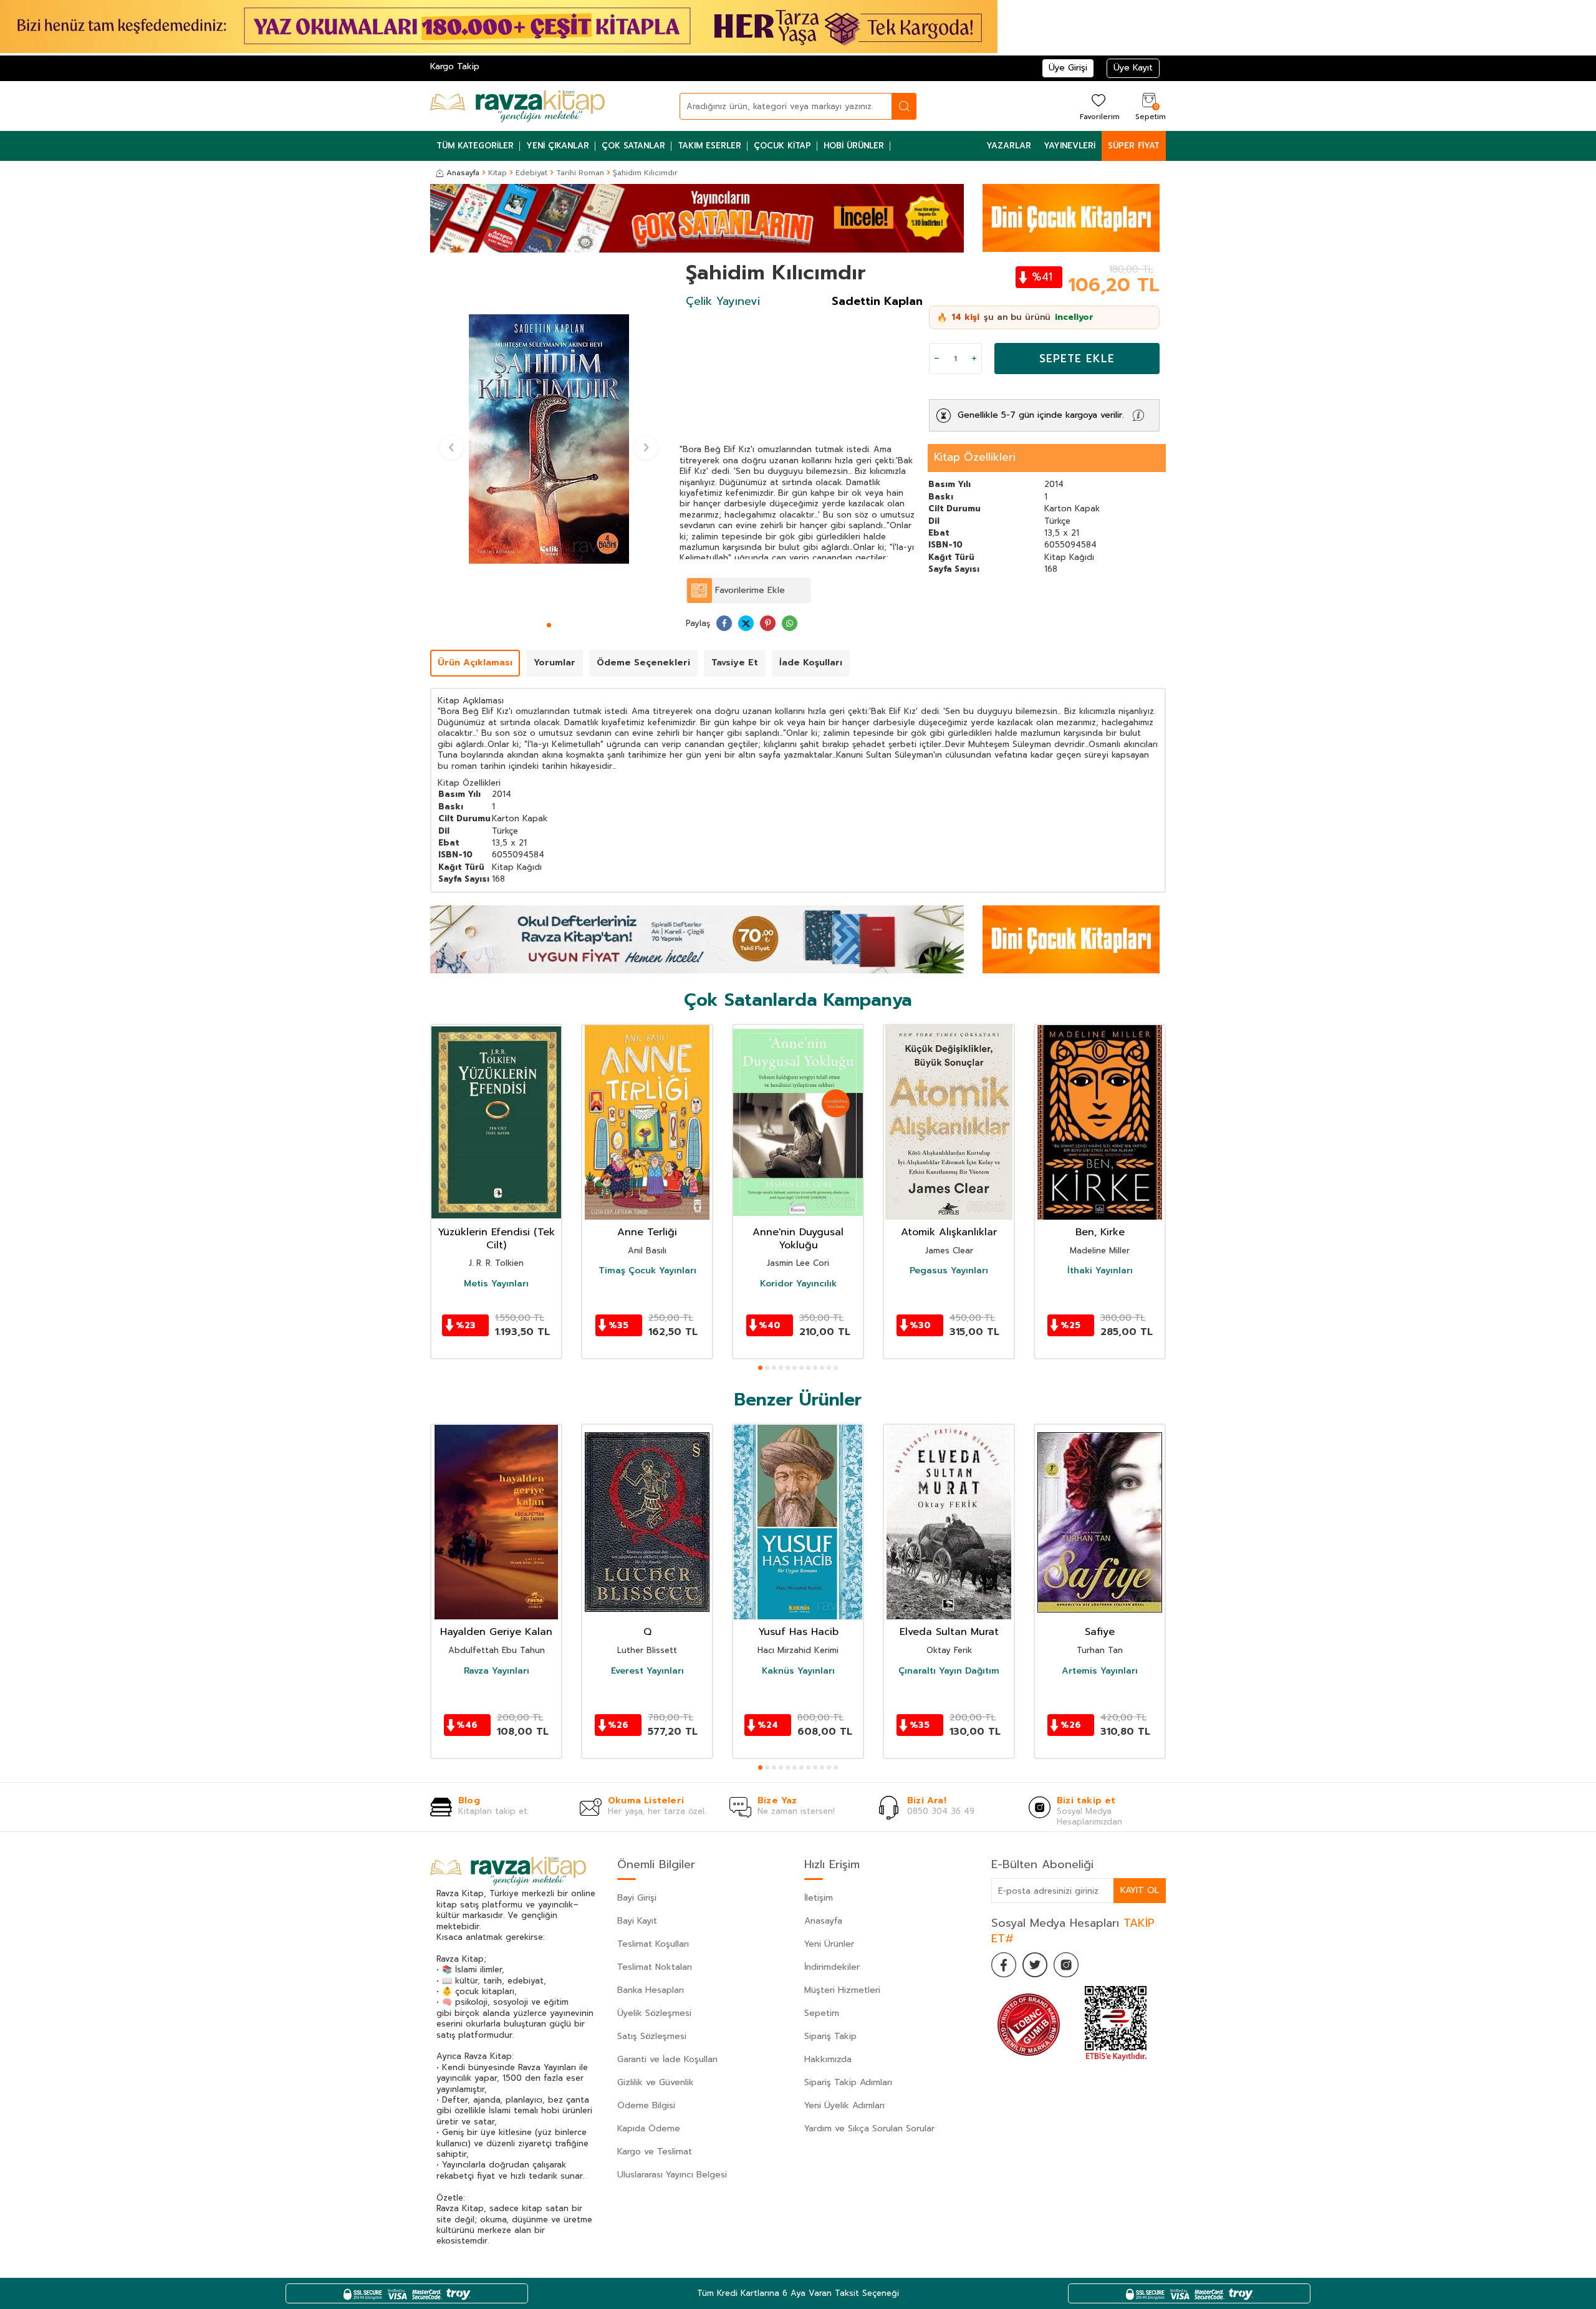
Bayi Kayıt (637, 1921)
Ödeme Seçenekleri (643, 663)
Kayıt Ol (1140, 1890)
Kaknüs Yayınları (798, 1671)
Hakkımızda (828, 2059)
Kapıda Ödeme (649, 2128)
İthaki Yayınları (1100, 1271)
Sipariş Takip (830, 2036)
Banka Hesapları (651, 1990)
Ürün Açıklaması (475, 663)
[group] (549, 439)
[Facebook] (1004, 1965)
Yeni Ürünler (829, 1944)
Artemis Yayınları (1100, 1671)
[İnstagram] (1066, 1965)
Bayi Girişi (637, 1898)
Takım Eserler (709, 146)
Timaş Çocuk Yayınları (647, 1271)
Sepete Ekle (1077, 359)
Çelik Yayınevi (723, 301)
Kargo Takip (455, 66)
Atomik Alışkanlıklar (949, 1232)
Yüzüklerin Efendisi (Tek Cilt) (496, 1239)
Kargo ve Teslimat (655, 2152)
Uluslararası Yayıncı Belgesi (672, 2175)
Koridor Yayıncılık (798, 1284)
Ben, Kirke (1100, 1232)
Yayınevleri (1070, 146)
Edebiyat (531, 173)
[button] (549, 625)
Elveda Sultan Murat (949, 1632)
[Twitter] (1035, 1965)
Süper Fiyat (1134, 146)
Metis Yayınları (496, 1284)
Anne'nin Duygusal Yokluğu (798, 1239)
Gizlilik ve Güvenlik (656, 2082)
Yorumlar (555, 663)
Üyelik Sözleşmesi (654, 2013)
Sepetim (822, 2013)
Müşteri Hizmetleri (842, 1990)
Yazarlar (1009, 146)
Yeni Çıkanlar (558, 146)
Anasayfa (463, 173)
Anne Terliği (647, 1232)
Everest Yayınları (647, 1671)
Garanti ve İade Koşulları (667, 2059)
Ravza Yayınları (497, 1671)
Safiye (1100, 1632)
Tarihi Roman (580, 173)
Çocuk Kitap (782, 146)
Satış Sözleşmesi (652, 2036)
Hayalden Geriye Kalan (496, 1632)
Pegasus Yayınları (949, 1271)
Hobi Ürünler (854, 146)
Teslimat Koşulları (653, 1944)
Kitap (498, 173)
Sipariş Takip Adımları (848, 2082)
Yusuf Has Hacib (798, 1632)
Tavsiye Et (735, 663)
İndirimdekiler (832, 1967)
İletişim (819, 1898)
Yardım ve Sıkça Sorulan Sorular (869, 2128)
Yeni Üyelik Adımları (844, 2105)
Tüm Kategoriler (475, 146)
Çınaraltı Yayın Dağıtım (949, 1671)
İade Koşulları (811, 663)
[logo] (517, 106)
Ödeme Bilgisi (646, 2105)
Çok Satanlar (633, 146)
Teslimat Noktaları (655, 1967)
